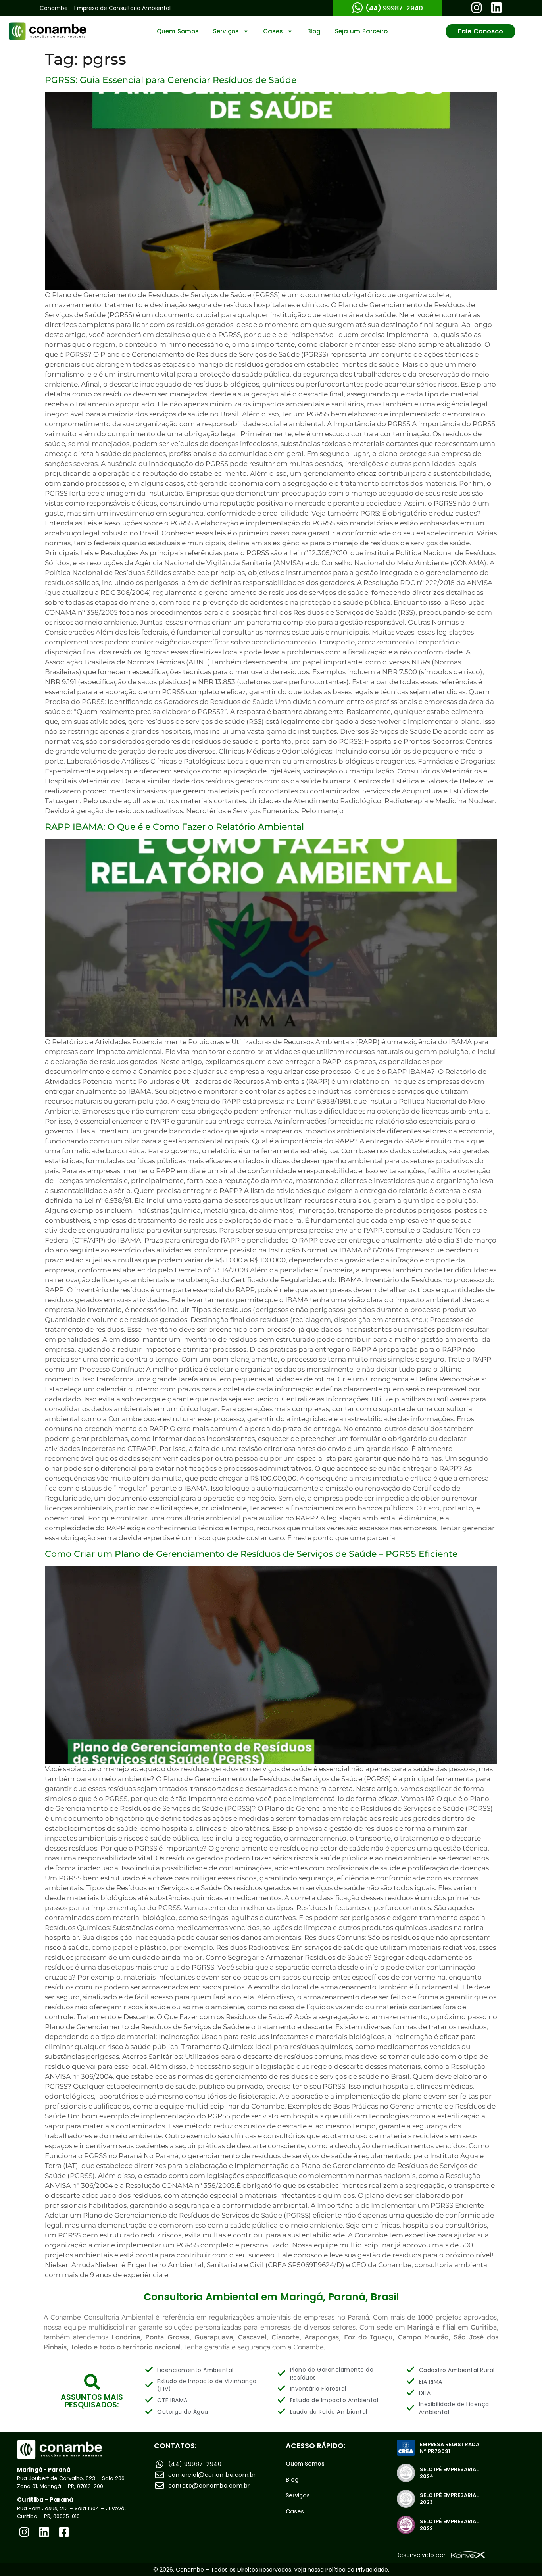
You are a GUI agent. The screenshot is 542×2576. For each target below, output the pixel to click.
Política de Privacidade (357, 2570)
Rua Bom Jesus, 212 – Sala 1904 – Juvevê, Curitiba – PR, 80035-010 (71, 2512)
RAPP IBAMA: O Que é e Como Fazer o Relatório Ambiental (174, 827)
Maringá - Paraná (44, 2470)
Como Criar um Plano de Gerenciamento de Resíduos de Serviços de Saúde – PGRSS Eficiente (251, 1554)
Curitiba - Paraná (45, 2500)
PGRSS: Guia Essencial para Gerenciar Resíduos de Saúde (171, 80)
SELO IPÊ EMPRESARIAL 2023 (449, 2499)
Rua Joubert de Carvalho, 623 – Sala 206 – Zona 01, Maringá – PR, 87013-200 (73, 2482)
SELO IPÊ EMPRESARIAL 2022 (449, 2525)
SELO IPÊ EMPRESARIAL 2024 (449, 2473)
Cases (273, 31)
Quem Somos (178, 31)
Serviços (226, 31)
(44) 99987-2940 (394, 8)
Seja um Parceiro (361, 31)
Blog (314, 31)
